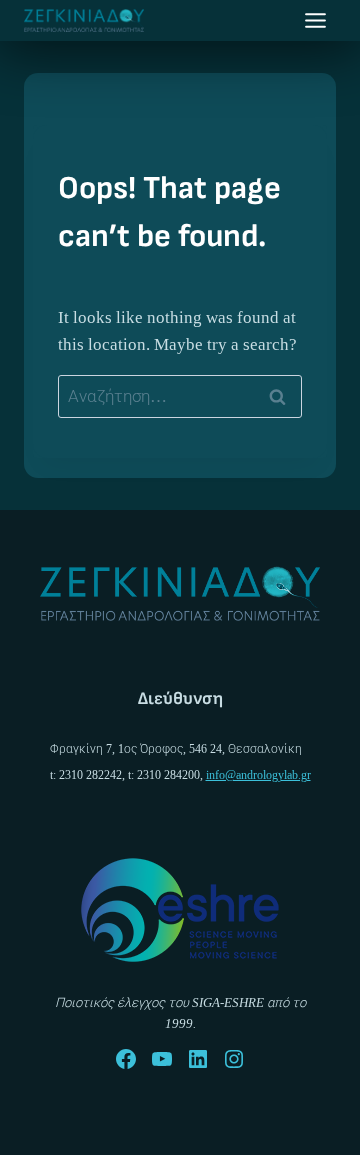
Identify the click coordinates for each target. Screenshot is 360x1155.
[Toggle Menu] (315, 20)
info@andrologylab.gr (258, 775)
